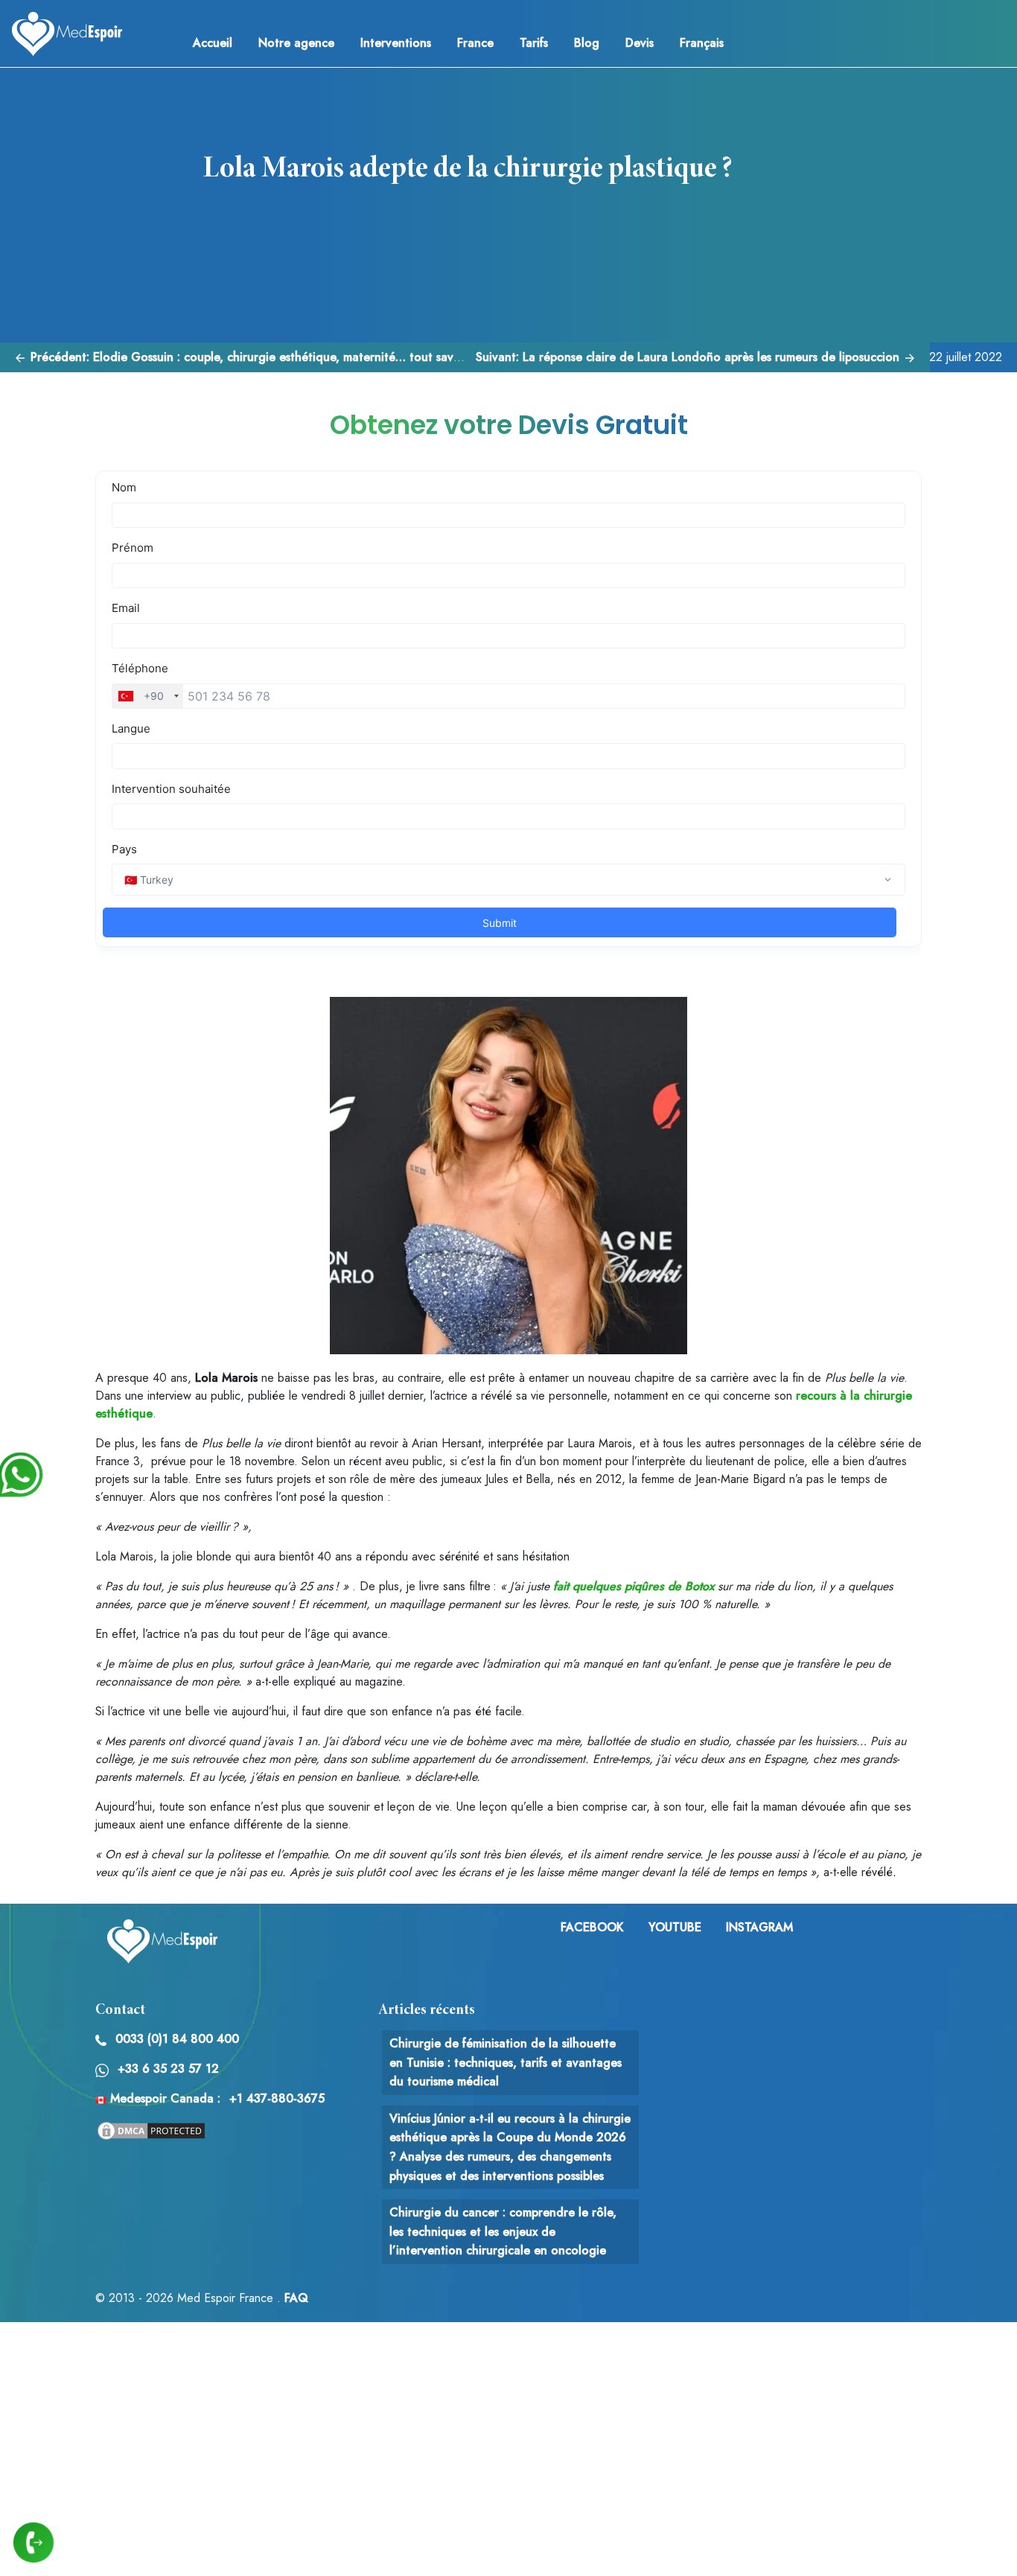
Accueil (213, 43)
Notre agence (296, 43)
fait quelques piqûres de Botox (634, 1586)
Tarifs (534, 43)
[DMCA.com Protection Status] (151, 2130)
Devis (640, 43)
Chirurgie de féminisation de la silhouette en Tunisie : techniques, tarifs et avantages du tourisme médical (506, 2062)
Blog (587, 43)
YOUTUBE (675, 1927)
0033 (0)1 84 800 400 (177, 2039)
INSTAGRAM (759, 1927)
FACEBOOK (592, 1927)
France (475, 43)
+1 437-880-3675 (277, 2098)
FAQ (296, 2298)
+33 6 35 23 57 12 (168, 2069)
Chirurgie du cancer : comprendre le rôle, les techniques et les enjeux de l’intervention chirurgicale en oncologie (503, 2231)
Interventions (396, 43)
